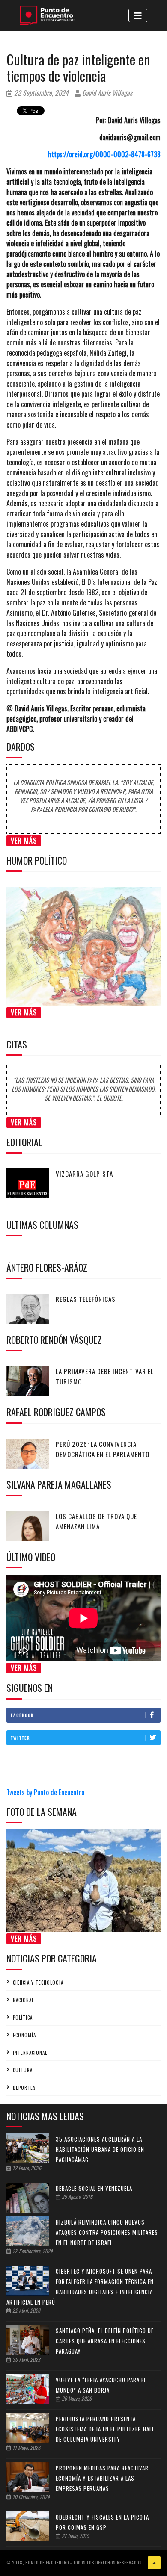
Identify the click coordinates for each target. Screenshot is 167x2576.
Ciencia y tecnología (38, 1983)
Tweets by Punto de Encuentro (45, 1792)
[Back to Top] (154, 2563)
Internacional (30, 2053)
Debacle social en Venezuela (94, 2188)
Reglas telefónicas (86, 1299)
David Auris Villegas (106, 93)
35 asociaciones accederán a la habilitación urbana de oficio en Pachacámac (100, 2149)
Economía (24, 2035)
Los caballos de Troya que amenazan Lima (96, 1521)
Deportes (24, 2088)
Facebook (22, 1715)
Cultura (23, 2070)
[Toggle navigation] (138, 15)
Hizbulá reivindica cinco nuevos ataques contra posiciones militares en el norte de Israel (107, 2232)
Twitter (20, 1738)
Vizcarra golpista (84, 1174)
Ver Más (24, 841)
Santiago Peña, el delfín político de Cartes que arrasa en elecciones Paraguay (105, 2341)
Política (23, 2018)
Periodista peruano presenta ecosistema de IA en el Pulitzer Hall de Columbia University (105, 2429)
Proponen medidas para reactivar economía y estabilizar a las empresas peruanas (102, 2478)
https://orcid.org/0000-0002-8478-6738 (104, 154)
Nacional (23, 2000)
